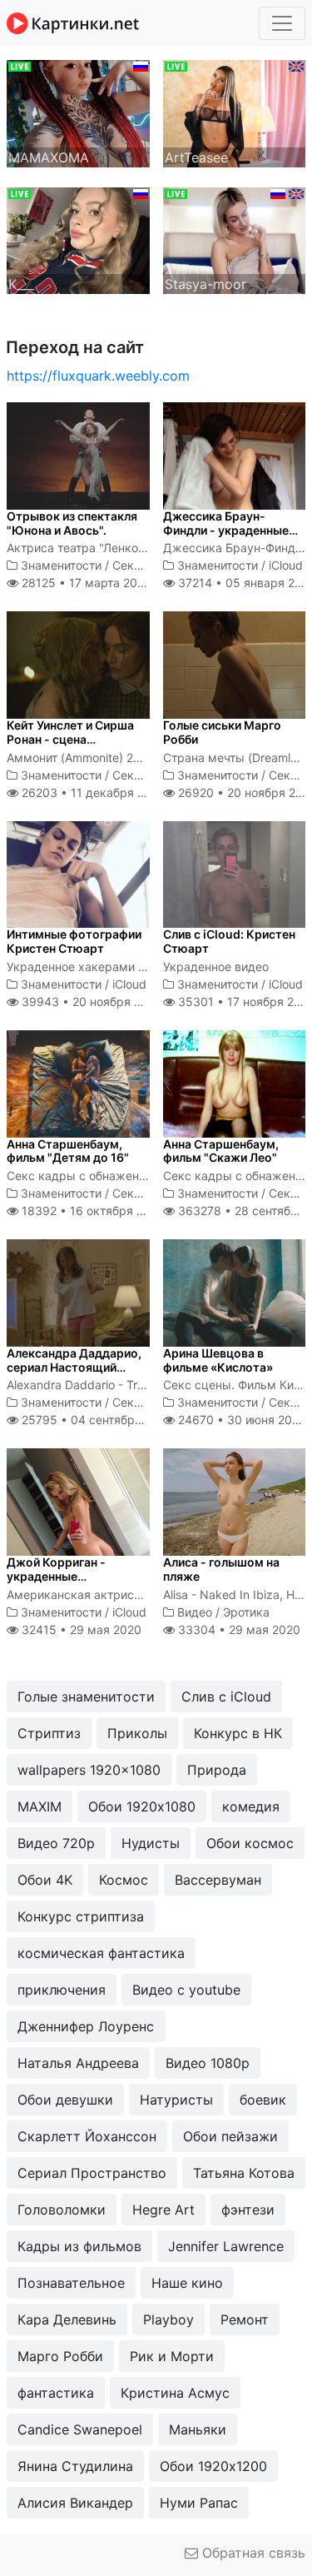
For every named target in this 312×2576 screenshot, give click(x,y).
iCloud (286, 565)
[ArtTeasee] (235, 112)
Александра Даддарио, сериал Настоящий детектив (74, 1367)
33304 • (238, 1629)
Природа (217, 1770)
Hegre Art (163, 2210)
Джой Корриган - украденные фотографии (56, 1576)
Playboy (168, 2319)
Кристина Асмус (175, 2393)
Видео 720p (56, 1843)
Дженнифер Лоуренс (86, 2026)
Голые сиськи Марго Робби (222, 732)
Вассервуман (218, 1880)
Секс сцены (146, 565)
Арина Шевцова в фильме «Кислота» (218, 1360)
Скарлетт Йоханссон (87, 2136)
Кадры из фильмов (79, 2246)
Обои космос (250, 1843)
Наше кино (187, 2283)
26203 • (92, 792)
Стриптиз (49, 1733)
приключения (62, 1990)
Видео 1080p (208, 2063)
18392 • (92, 1211)
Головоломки (62, 2210)
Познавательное (71, 2283)
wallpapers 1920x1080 (89, 1770)
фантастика (56, 2393)
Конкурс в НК (238, 1733)
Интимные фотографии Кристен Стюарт (74, 941)
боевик (263, 2100)
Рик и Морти (172, 2356)
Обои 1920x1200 (213, 2466)
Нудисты (151, 1843)
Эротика (246, 1612)
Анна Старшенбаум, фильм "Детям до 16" (68, 1151)
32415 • (80, 1629)
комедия (251, 1806)
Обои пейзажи (230, 2136)
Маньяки (198, 2429)
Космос (124, 1880)
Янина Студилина (75, 2466)
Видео (195, 1612)
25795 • (96, 1420)
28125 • (84, 583)
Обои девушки (65, 2100)
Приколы (137, 1733)
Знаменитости (61, 565)
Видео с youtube (186, 1990)
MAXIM (40, 1806)
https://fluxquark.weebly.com (98, 376)
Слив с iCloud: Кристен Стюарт (229, 941)
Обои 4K (45, 1880)
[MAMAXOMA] (78, 112)
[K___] (78, 239)
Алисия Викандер (75, 2503)
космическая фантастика (101, 1953)
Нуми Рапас (199, 2503)
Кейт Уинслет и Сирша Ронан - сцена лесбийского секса (70, 739)
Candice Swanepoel (80, 2429)
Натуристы (176, 2100)
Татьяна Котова (244, 2173)
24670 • (240, 1420)
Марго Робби (60, 2356)
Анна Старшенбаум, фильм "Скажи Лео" (221, 1151)
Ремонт (245, 2319)
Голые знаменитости (86, 1697)
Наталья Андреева (78, 2063)
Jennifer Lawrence (226, 2246)
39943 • (90, 1002)
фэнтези (248, 2210)
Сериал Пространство (92, 2173)
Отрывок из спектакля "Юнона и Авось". (72, 523)
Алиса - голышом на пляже (221, 1569)
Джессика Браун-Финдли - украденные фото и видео (226, 530)
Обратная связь (252, 2553)
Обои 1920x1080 (142, 1806)
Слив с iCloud (226, 1697)
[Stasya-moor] (235, 239)
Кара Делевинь (67, 2319)
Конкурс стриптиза (81, 1916)
